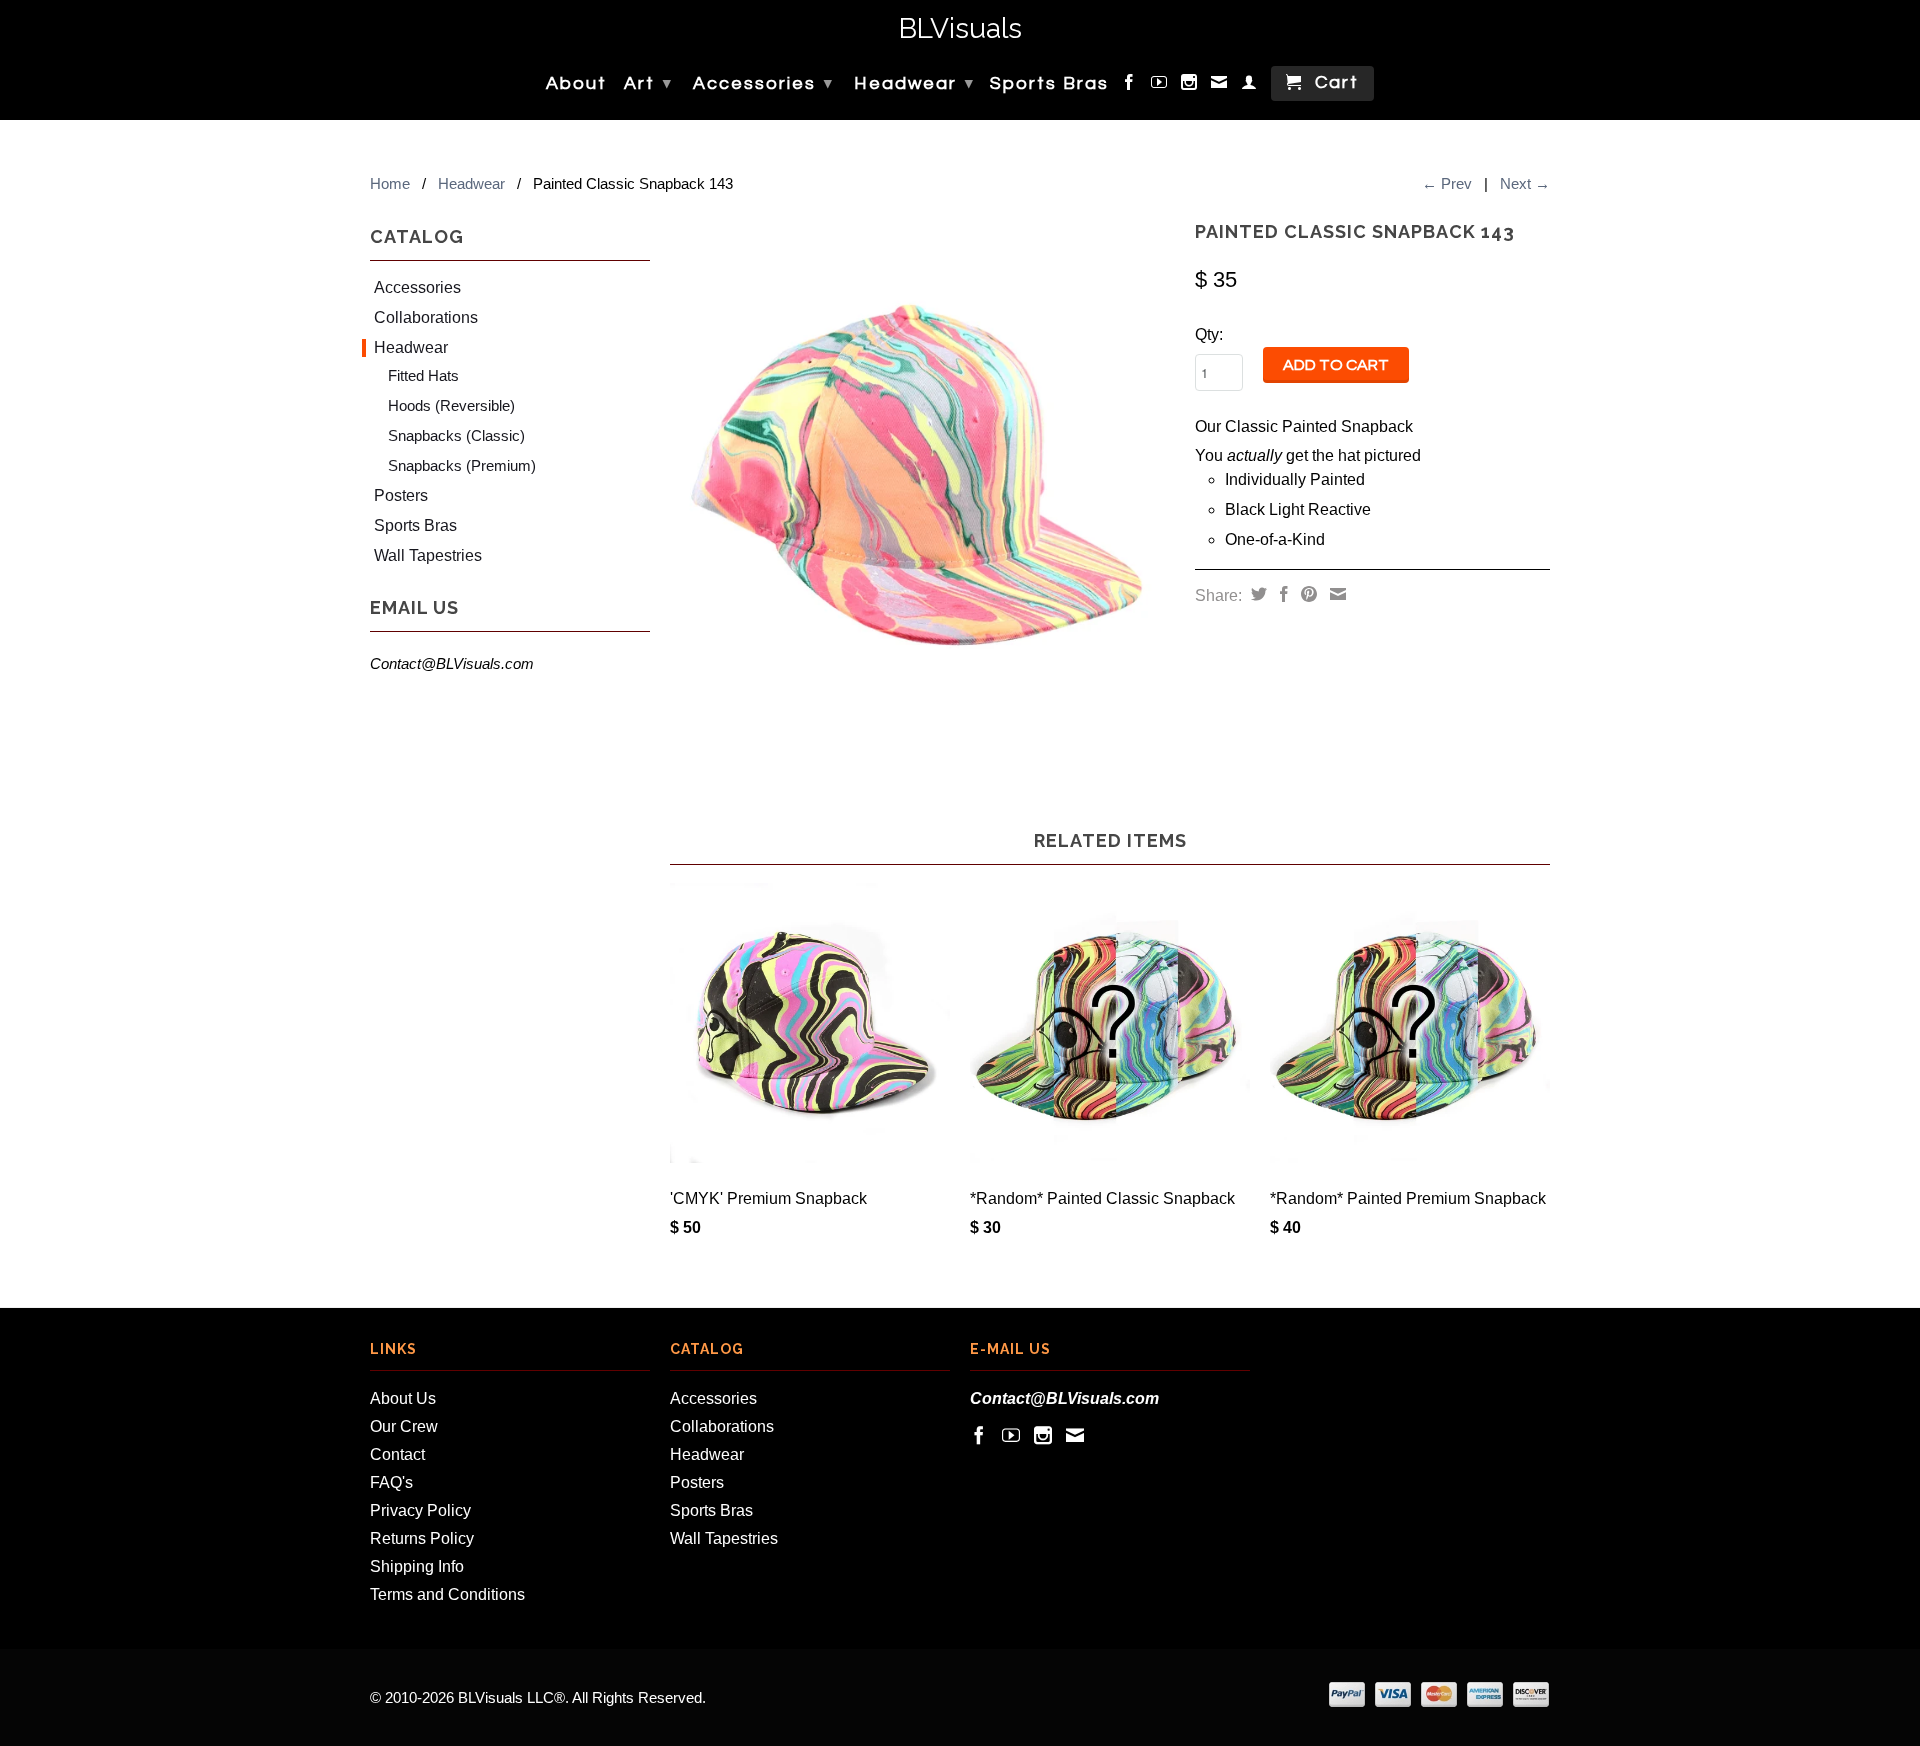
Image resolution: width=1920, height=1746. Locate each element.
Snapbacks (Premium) (462, 465)
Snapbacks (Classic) (456, 435)
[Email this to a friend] (1335, 594)
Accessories (763, 83)
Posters (401, 495)
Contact (397, 1454)
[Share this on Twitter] (1256, 594)
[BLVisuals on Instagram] (1190, 86)
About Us (403, 1398)
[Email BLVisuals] (1220, 86)
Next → (1525, 183)
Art (648, 83)
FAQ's (391, 1482)
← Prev (1447, 183)
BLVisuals (960, 29)
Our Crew (404, 1426)
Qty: (1209, 334)
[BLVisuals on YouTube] (1160, 86)
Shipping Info (417, 1566)
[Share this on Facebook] (1281, 594)
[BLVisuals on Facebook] (1130, 86)
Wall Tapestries (428, 555)
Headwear (914, 83)
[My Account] (1250, 86)
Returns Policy (422, 1538)
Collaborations (426, 317)
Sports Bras (1049, 84)
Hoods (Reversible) (451, 405)
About (576, 84)
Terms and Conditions (447, 1594)
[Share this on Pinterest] (1306, 594)
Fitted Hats (423, 375)
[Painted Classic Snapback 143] (922, 466)
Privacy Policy (420, 1510)
